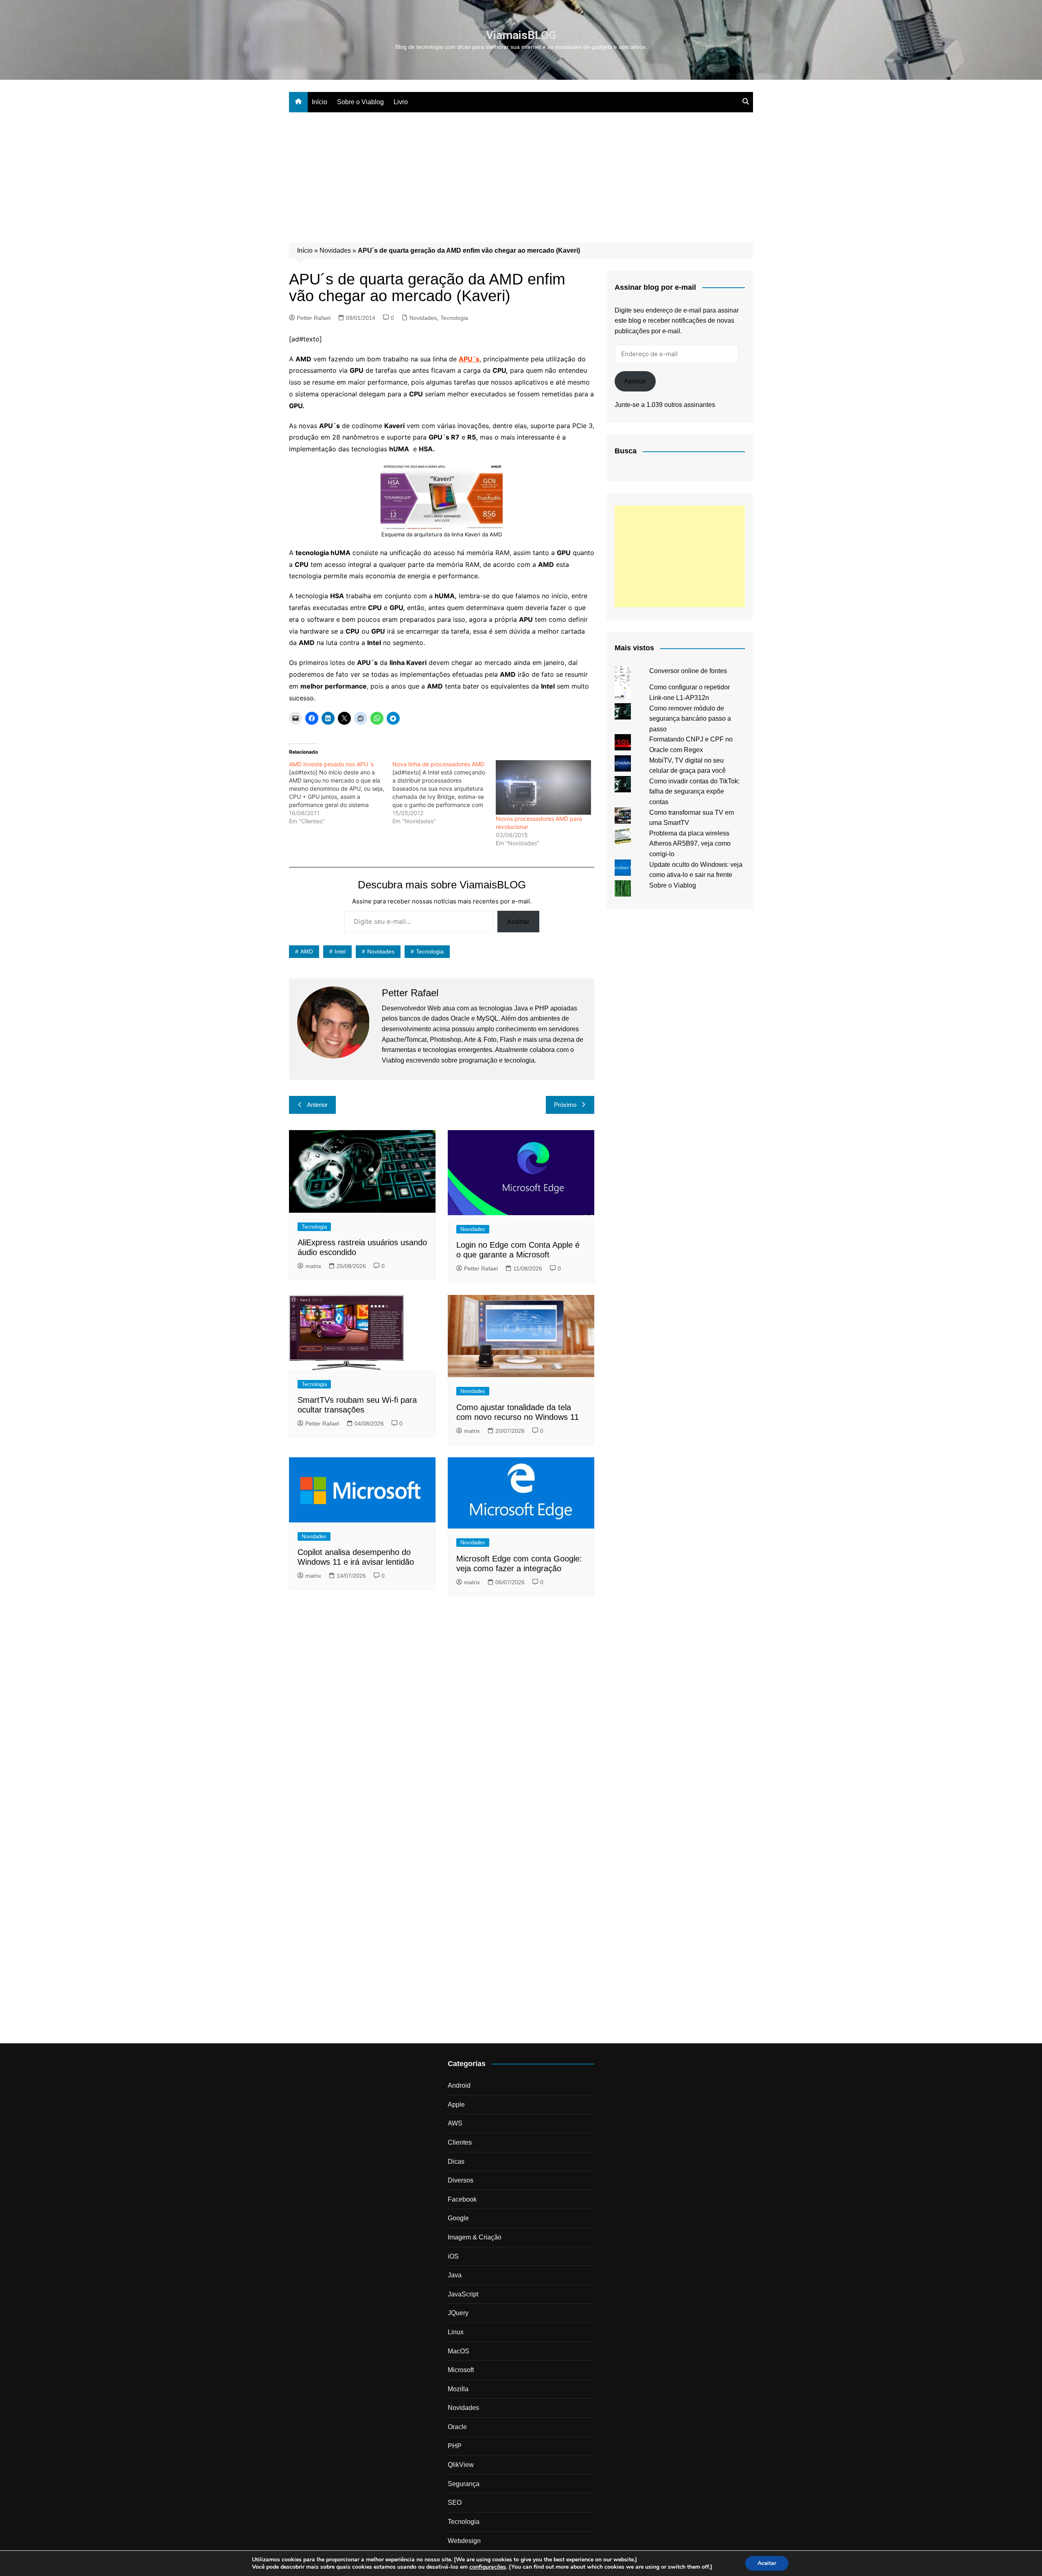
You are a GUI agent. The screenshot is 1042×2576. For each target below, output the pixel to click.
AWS (455, 2123)
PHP (455, 2446)
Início (320, 102)
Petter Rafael (314, 318)
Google (458, 2218)
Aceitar (767, 2563)
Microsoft (461, 2370)
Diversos (461, 2180)
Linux (456, 2332)
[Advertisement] (521, 173)
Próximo (565, 1105)
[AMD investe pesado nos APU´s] (341, 793)
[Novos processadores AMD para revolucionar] (543, 787)
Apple (456, 2105)
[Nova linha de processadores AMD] (444, 793)
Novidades (335, 250)
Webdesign (464, 2541)
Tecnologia (454, 318)
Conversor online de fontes (688, 671)
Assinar (518, 921)
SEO (455, 2503)
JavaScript (463, 2294)
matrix (313, 1266)
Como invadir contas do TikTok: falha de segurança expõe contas (694, 792)
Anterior (317, 1105)
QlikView (461, 2465)
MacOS (459, 2351)
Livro (401, 102)
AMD (307, 951)
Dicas (456, 2162)
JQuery (458, 2313)
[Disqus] (442, 1714)
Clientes (460, 2142)
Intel (340, 951)
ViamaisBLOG (521, 35)
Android (459, 2085)
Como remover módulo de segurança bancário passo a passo (690, 719)
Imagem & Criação (475, 2237)
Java (455, 2275)
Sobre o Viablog (360, 102)
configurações (488, 2567)
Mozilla (458, 2389)
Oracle (457, 2427)
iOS (453, 2256)
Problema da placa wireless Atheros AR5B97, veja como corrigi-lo (690, 844)
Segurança (464, 2484)
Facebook (462, 2199)
